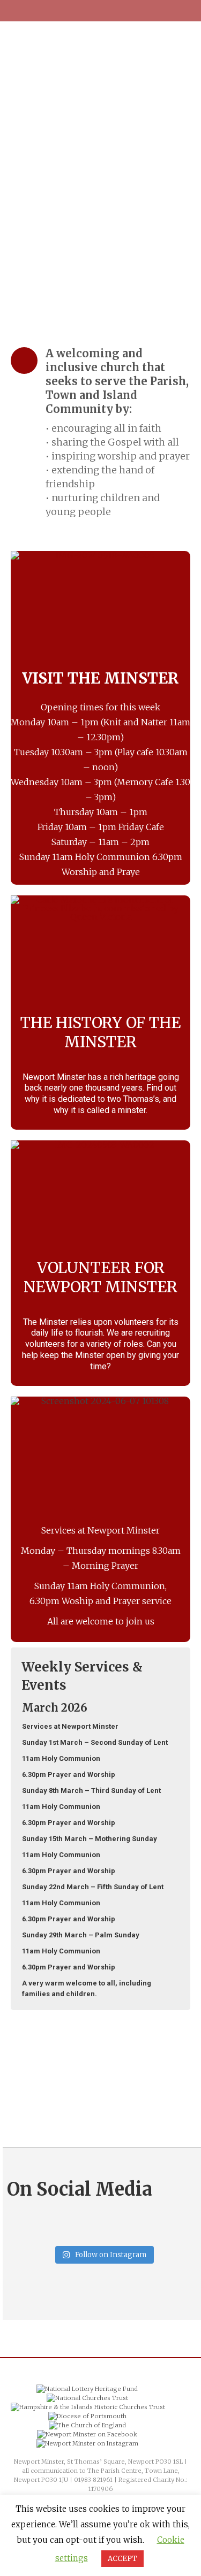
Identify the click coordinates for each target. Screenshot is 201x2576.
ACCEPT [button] (122, 2559)
